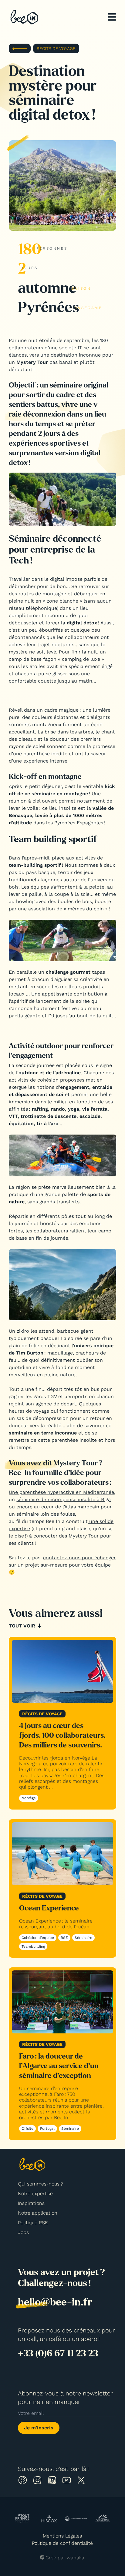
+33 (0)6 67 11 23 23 (58, 2353)
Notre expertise (35, 2194)
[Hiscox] (49, 2519)
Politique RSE (33, 2223)
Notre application (38, 2213)
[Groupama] (103, 2519)
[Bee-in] (23, 17)
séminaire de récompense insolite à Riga (64, 1499)
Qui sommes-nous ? (40, 2184)
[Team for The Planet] (76, 2519)
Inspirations (31, 2203)
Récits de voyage (56, 48)
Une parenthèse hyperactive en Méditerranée (61, 1492)
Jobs (23, 2232)
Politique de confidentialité (62, 2543)
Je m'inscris (39, 2428)
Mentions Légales (62, 2536)
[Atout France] (22, 2518)
